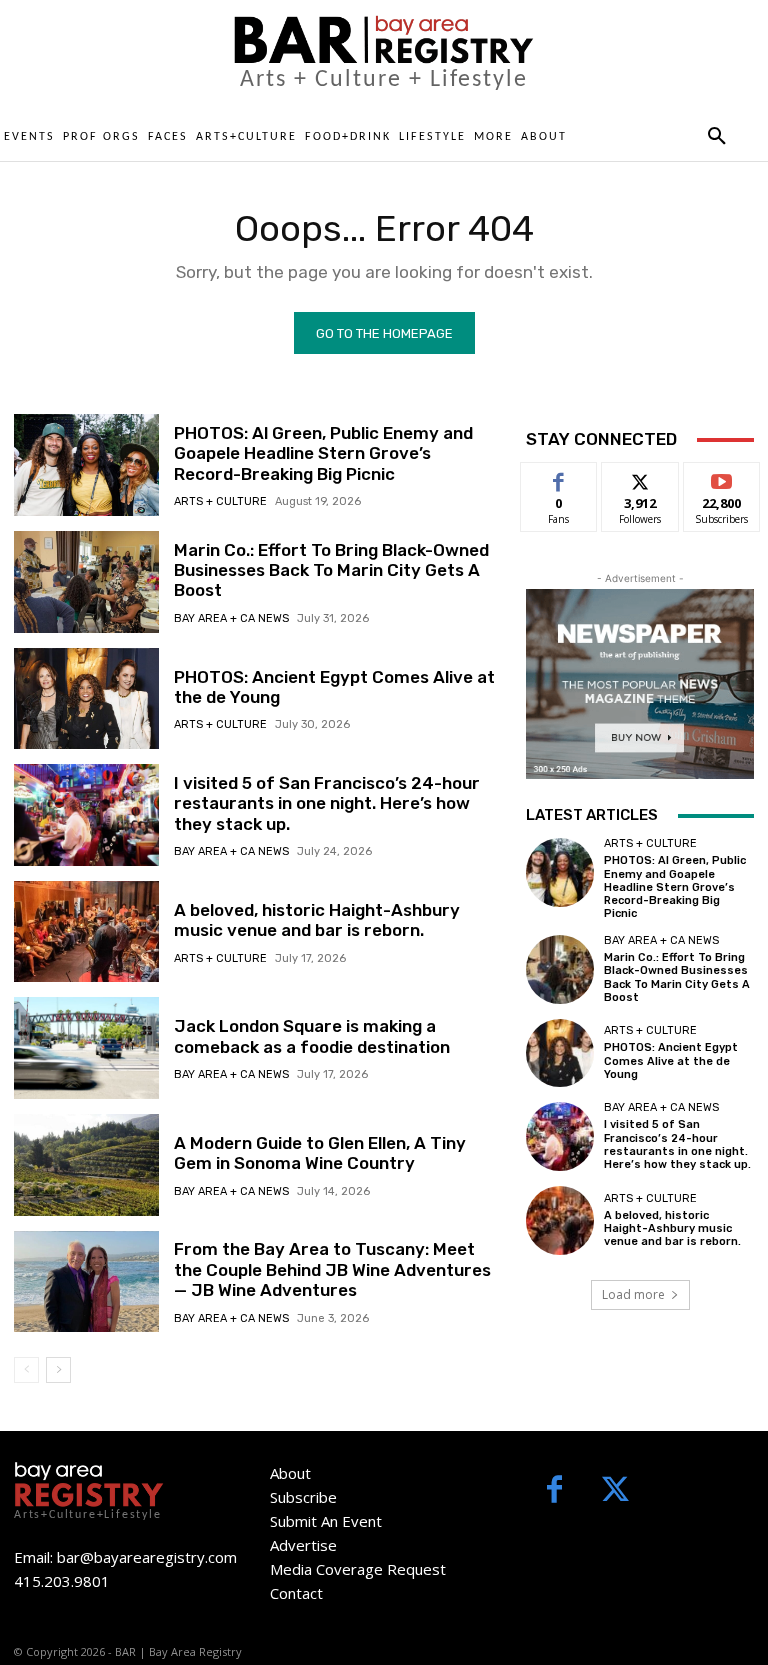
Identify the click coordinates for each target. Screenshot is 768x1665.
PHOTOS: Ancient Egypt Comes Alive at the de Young (671, 1060)
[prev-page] (26, 1370)
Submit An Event (326, 1521)
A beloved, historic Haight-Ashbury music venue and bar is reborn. (317, 920)
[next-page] (58, 1370)
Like (559, 477)
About (290, 1473)
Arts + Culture (220, 501)
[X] (615, 1491)
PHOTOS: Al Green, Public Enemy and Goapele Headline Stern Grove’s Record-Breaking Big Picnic (323, 453)
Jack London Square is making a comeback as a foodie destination (312, 1036)
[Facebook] (554, 1491)
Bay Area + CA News (231, 618)
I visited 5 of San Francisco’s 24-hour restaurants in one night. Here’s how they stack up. (327, 803)
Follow (640, 477)
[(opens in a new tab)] (86, 582)
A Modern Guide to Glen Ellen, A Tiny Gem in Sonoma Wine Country (320, 1153)
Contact (296, 1593)
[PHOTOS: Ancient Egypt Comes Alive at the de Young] (86, 699)
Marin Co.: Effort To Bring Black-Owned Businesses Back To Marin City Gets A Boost (331, 570)
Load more (633, 1294)
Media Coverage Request (358, 1569)
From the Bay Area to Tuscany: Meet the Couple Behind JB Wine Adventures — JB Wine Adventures (332, 1269)
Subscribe (722, 477)
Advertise (303, 1545)
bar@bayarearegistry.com (147, 1557)
